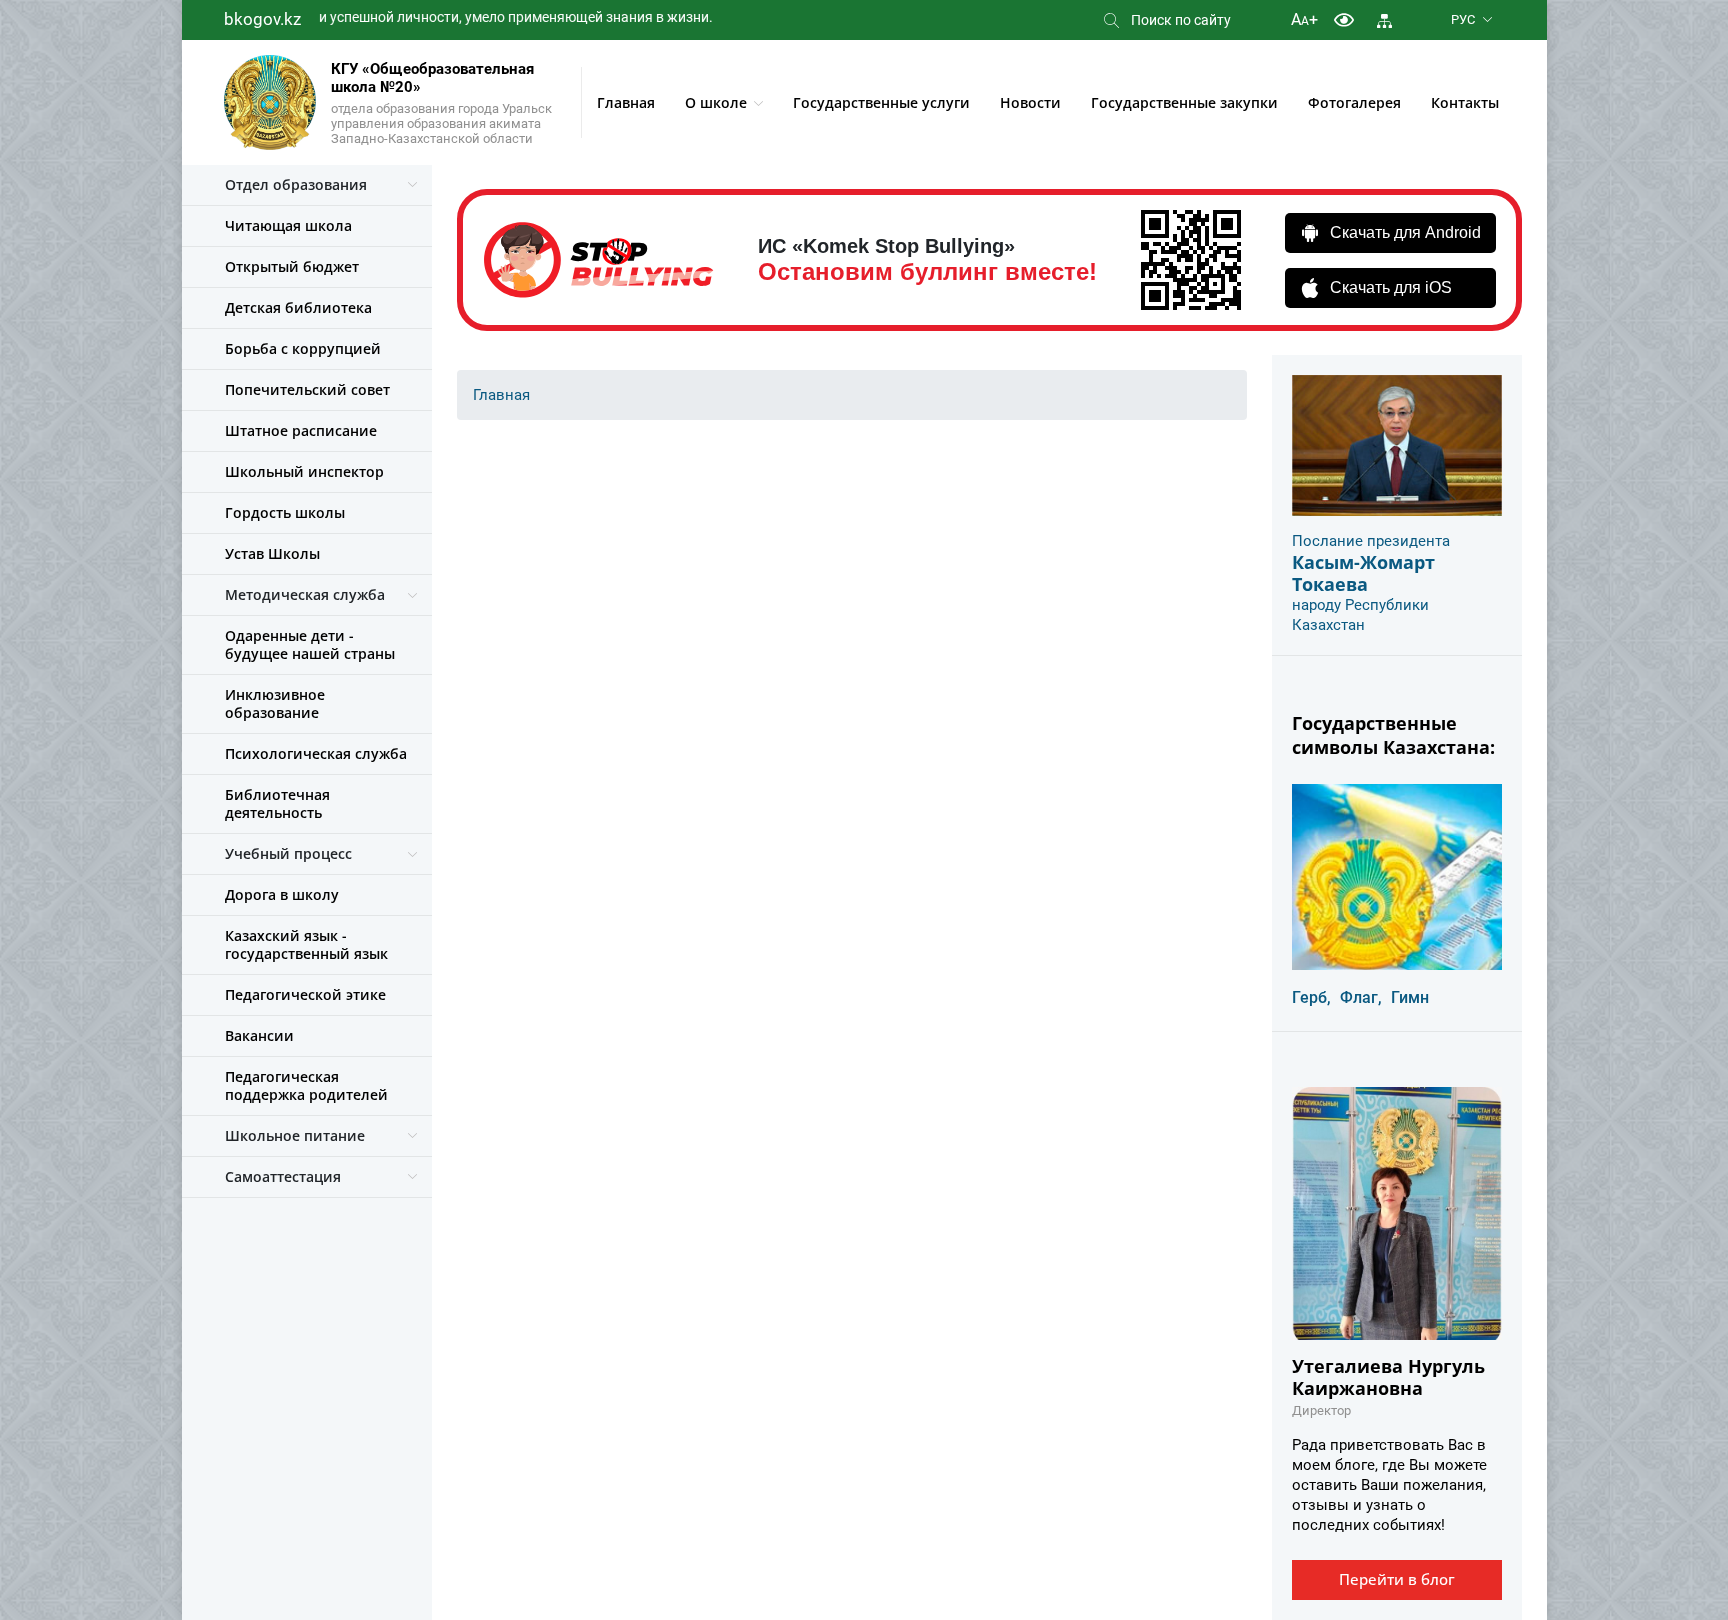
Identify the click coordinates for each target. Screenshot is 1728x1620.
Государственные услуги (881, 102)
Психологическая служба (316, 753)
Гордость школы (285, 512)
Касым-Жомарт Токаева (1363, 573)
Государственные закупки (1184, 102)
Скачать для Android (1405, 232)
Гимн (1410, 997)
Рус (1463, 19)
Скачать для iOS (1391, 287)
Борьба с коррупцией (303, 348)
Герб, (1311, 997)
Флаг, (1361, 997)
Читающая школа (288, 225)
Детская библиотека (298, 307)
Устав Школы (272, 553)
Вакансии (259, 1035)
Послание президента (1371, 541)
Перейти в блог (1397, 1579)
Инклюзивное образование (275, 703)
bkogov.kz (262, 19)
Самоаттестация (283, 1176)
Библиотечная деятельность (277, 803)
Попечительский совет (307, 389)
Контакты (1465, 102)
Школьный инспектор (304, 471)
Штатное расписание (301, 430)
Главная (626, 102)
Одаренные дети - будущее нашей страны (310, 644)
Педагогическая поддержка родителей (306, 1085)
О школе (716, 102)
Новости (1030, 102)
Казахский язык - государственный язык (306, 944)
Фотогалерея (1354, 102)
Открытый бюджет (292, 266)
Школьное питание (295, 1135)
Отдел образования (296, 184)
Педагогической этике (305, 994)
